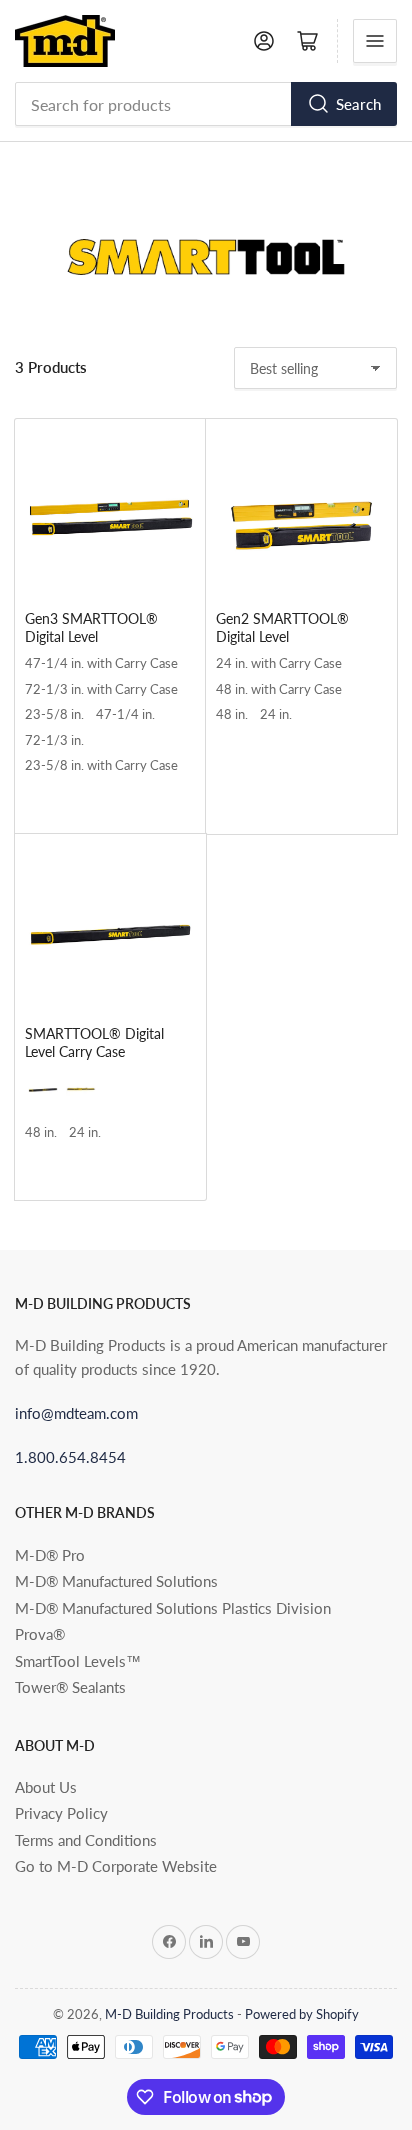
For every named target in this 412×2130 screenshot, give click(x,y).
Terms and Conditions (86, 1840)
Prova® (40, 1634)
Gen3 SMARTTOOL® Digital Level (91, 627)
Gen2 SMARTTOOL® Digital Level (282, 627)
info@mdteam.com (76, 1413)
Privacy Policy (61, 1813)
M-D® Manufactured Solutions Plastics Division (173, 1608)
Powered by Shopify (302, 2014)
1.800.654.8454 (70, 1457)
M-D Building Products (169, 2014)
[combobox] (206, 104)
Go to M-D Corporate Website (116, 1866)
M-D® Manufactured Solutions (116, 1581)
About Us (46, 1787)
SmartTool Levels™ (78, 1661)
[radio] (101, 667)
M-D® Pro (50, 1555)
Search (358, 104)
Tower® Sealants (70, 1687)
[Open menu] (375, 41)
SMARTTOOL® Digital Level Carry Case (94, 1042)
